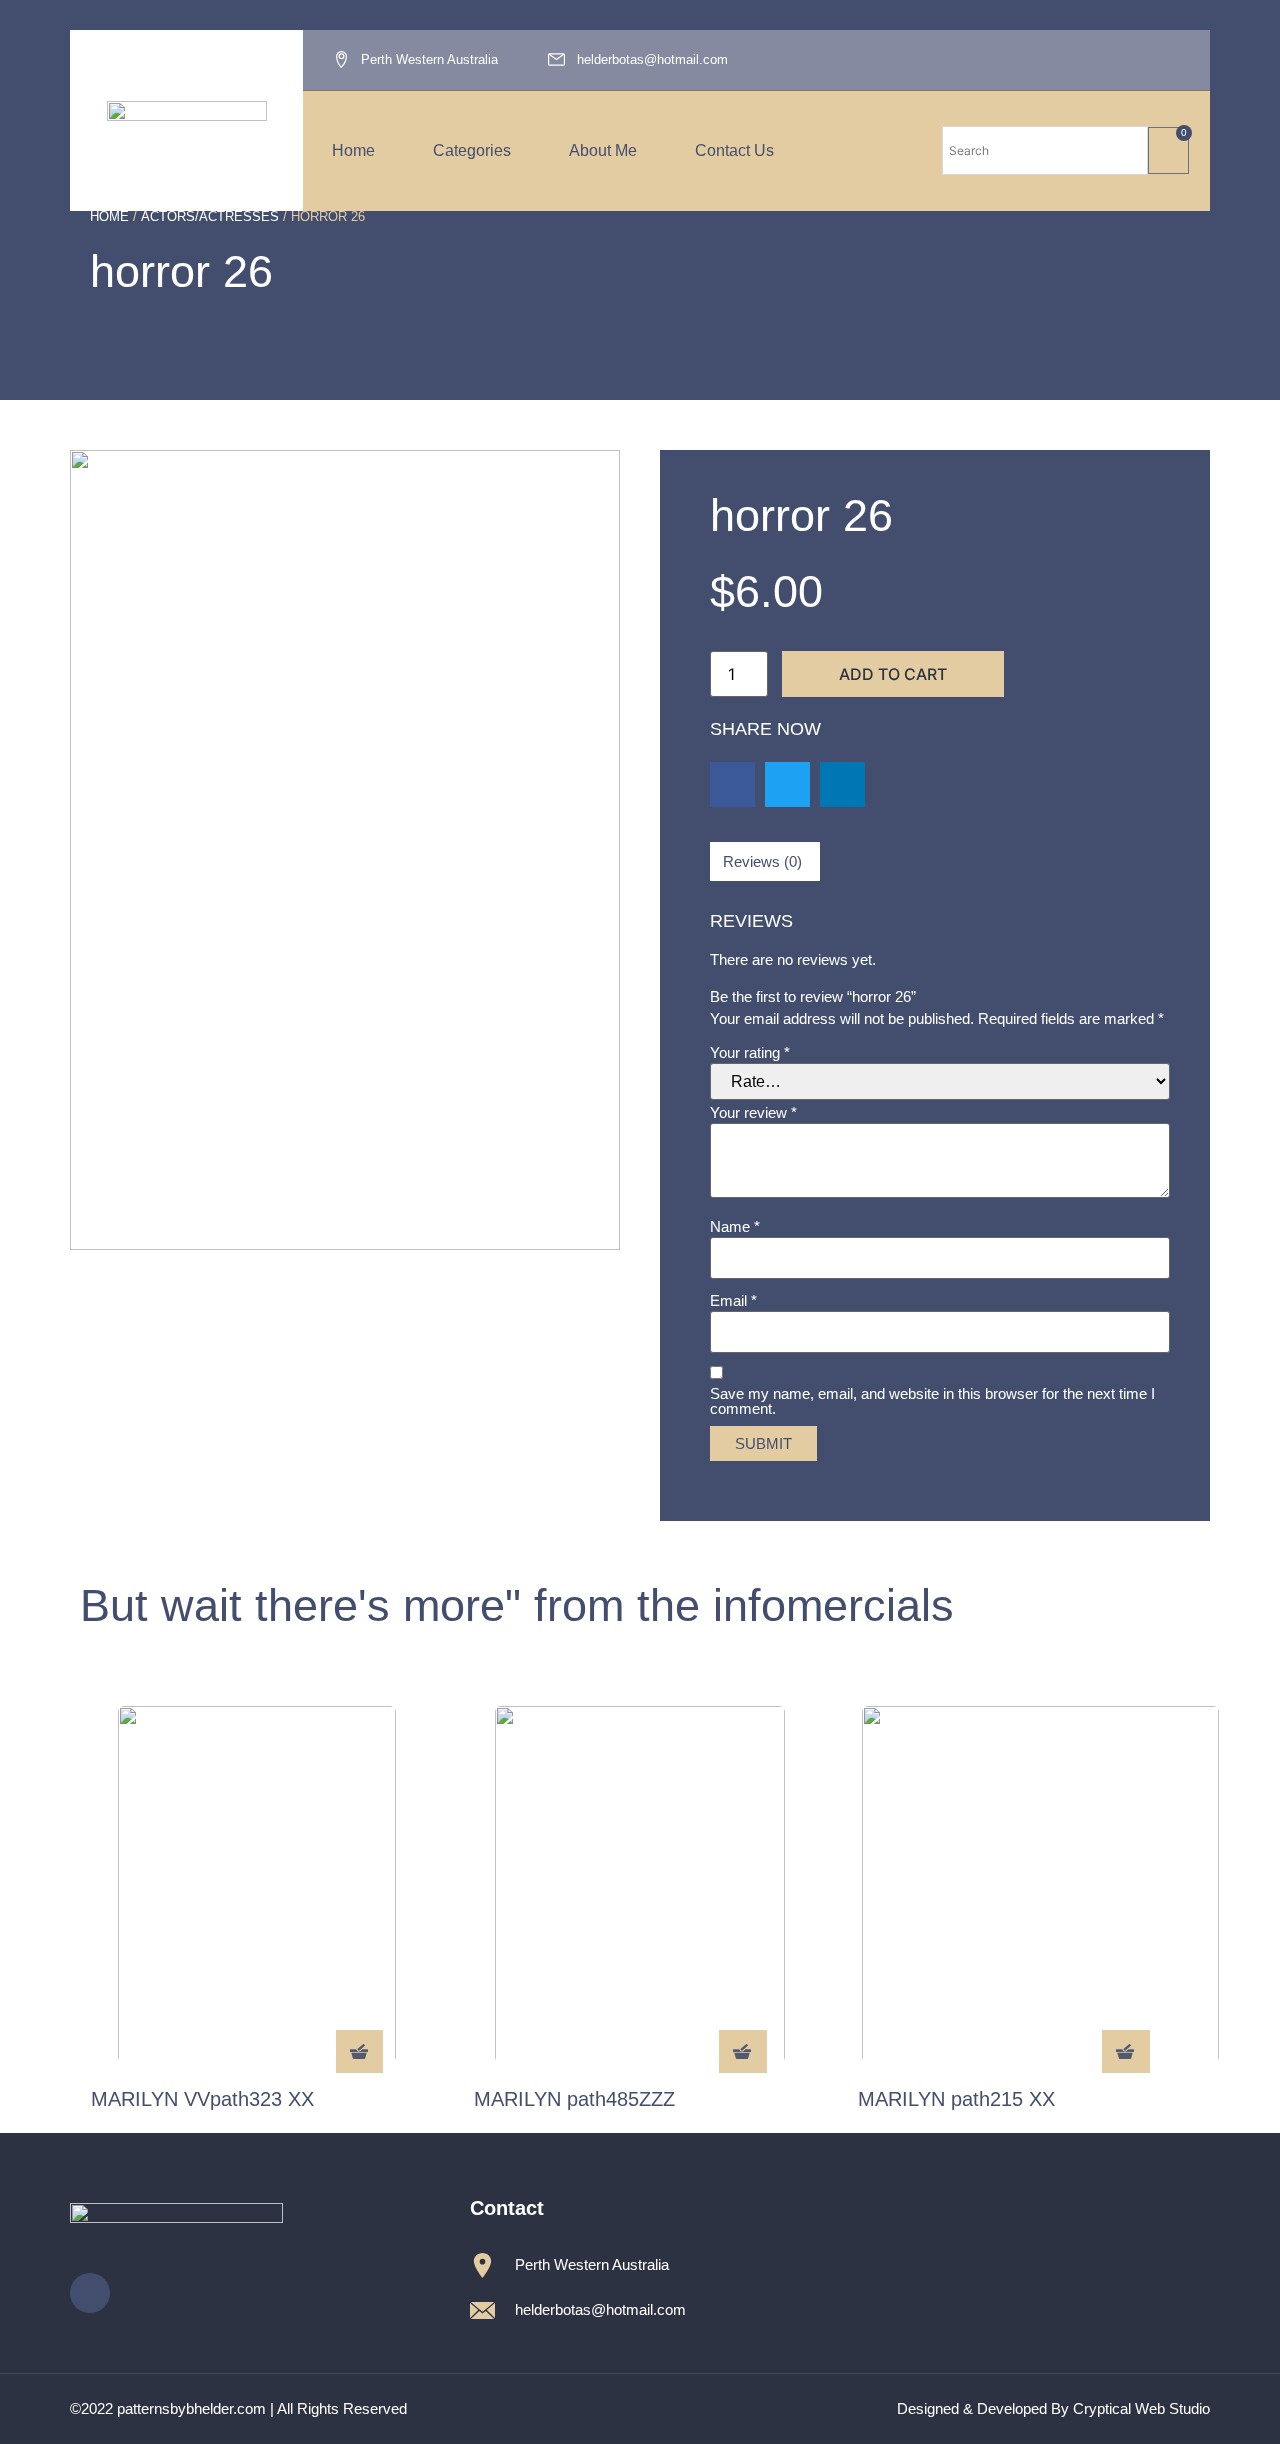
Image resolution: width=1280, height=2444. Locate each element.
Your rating (750, 1052)
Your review (753, 1112)
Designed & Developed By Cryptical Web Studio (1053, 2408)
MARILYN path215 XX (956, 2099)
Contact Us (734, 150)
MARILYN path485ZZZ (574, 2099)
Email (733, 1300)
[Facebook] (1171, 59)
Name (735, 1226)
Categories (472, 150)
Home (353, 150)
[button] (732, 784)
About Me (603, 150)
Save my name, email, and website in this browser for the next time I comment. (932, 1401)
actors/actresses (210, 216)
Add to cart (893, 674)
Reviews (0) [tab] (762, 861)
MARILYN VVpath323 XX (202, 2099)
